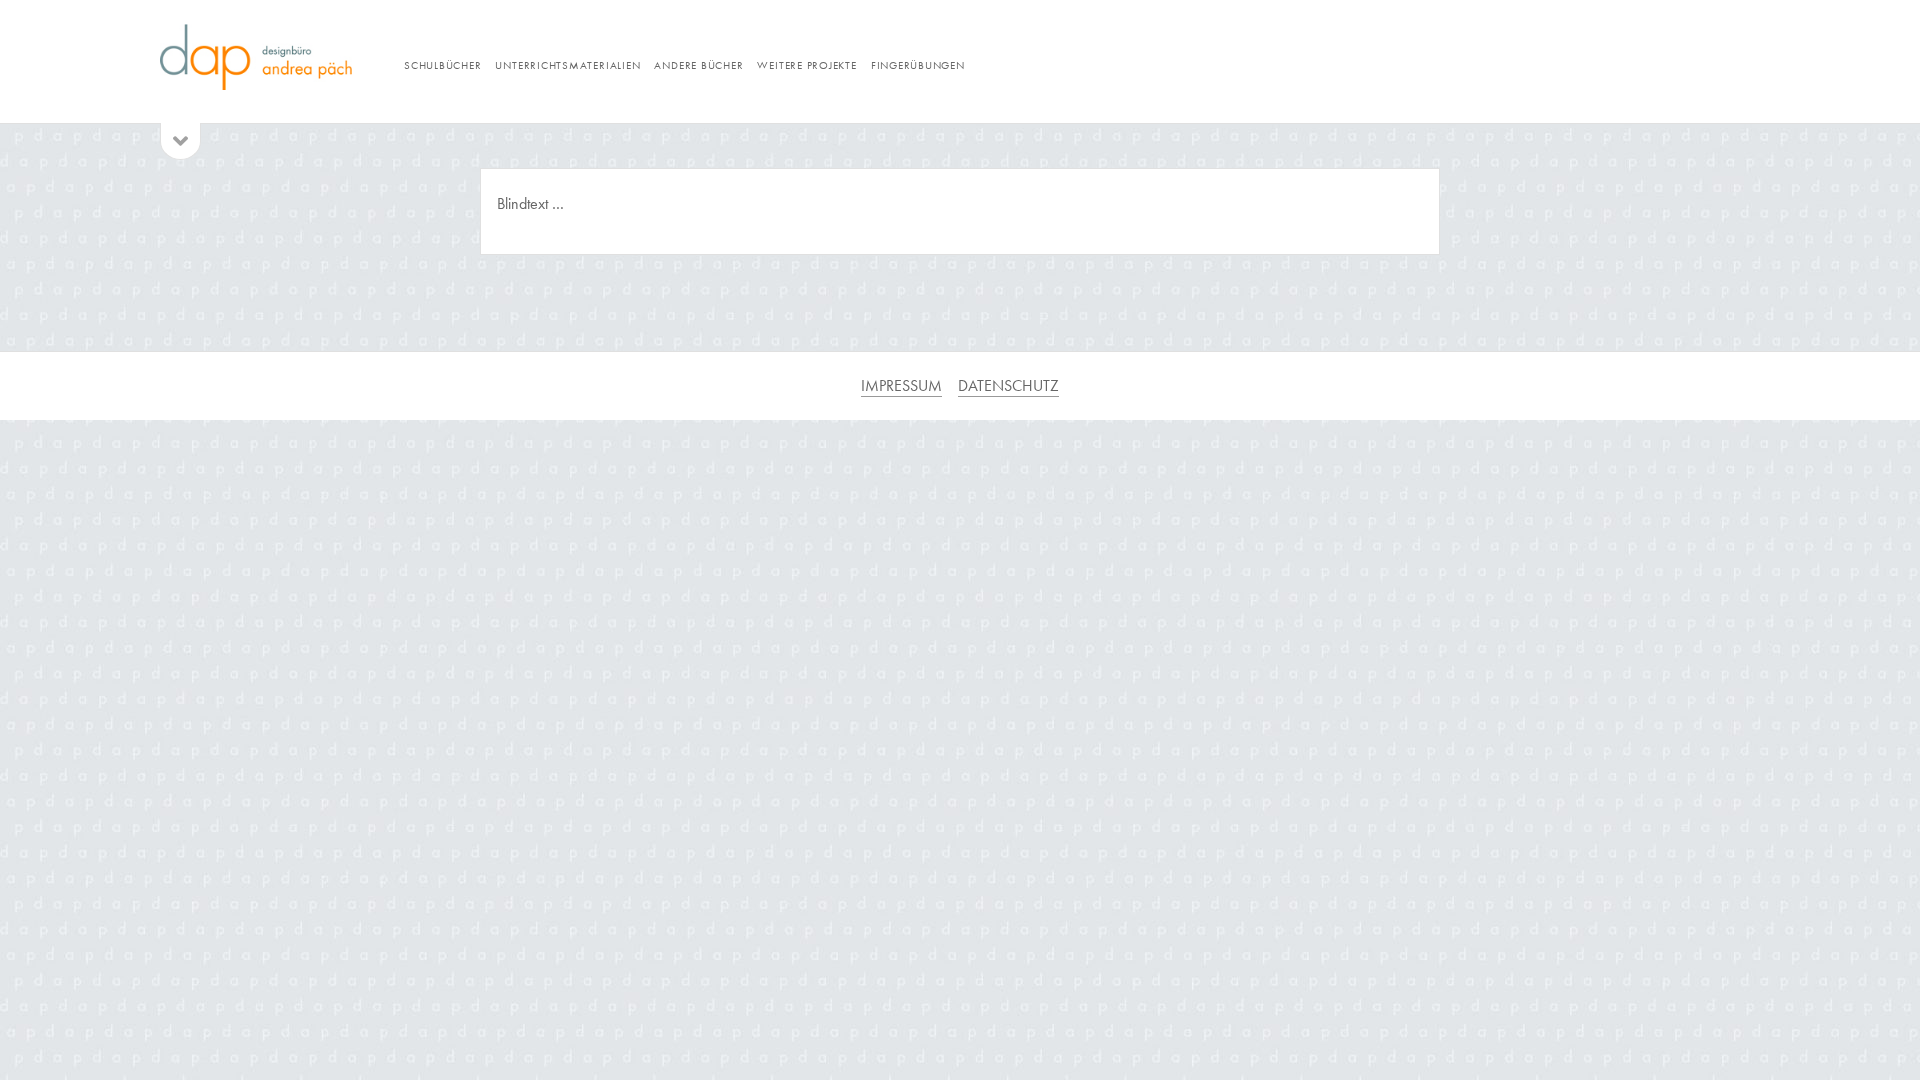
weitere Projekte (806, 65)
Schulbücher (442, 65)
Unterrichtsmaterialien (567, 65)
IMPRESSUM (901, 385)
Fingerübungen (918, 65)
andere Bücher (698, 65)
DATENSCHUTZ (1008, 385)
